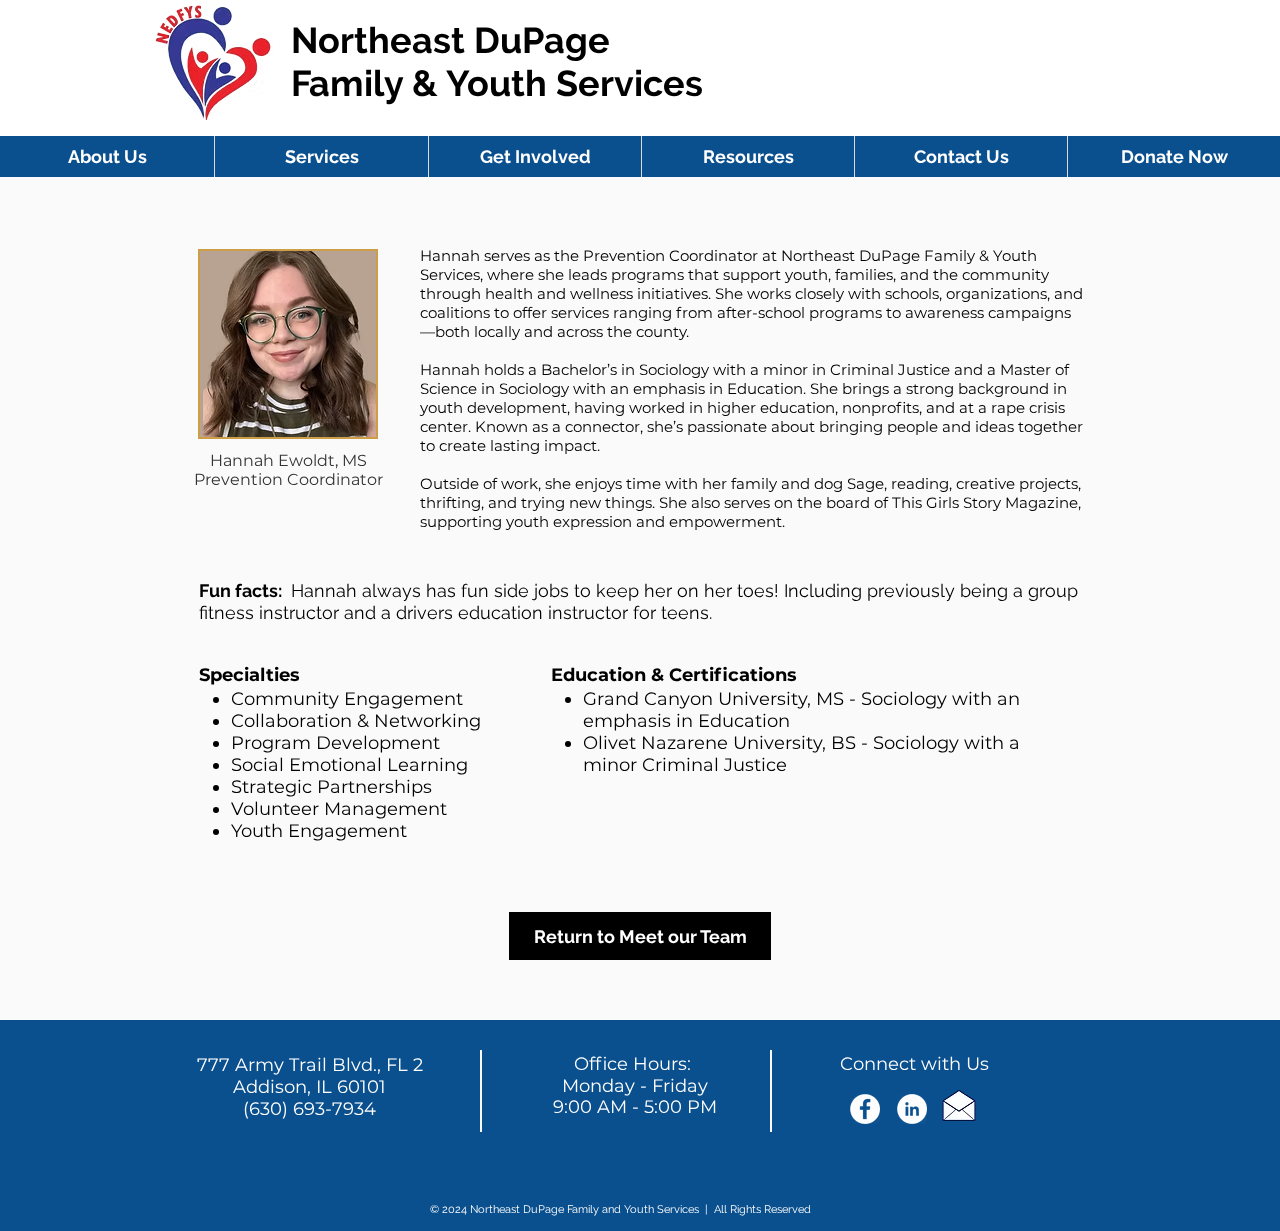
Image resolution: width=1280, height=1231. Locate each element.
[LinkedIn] (912, 1109)
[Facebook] (865, 1109)
